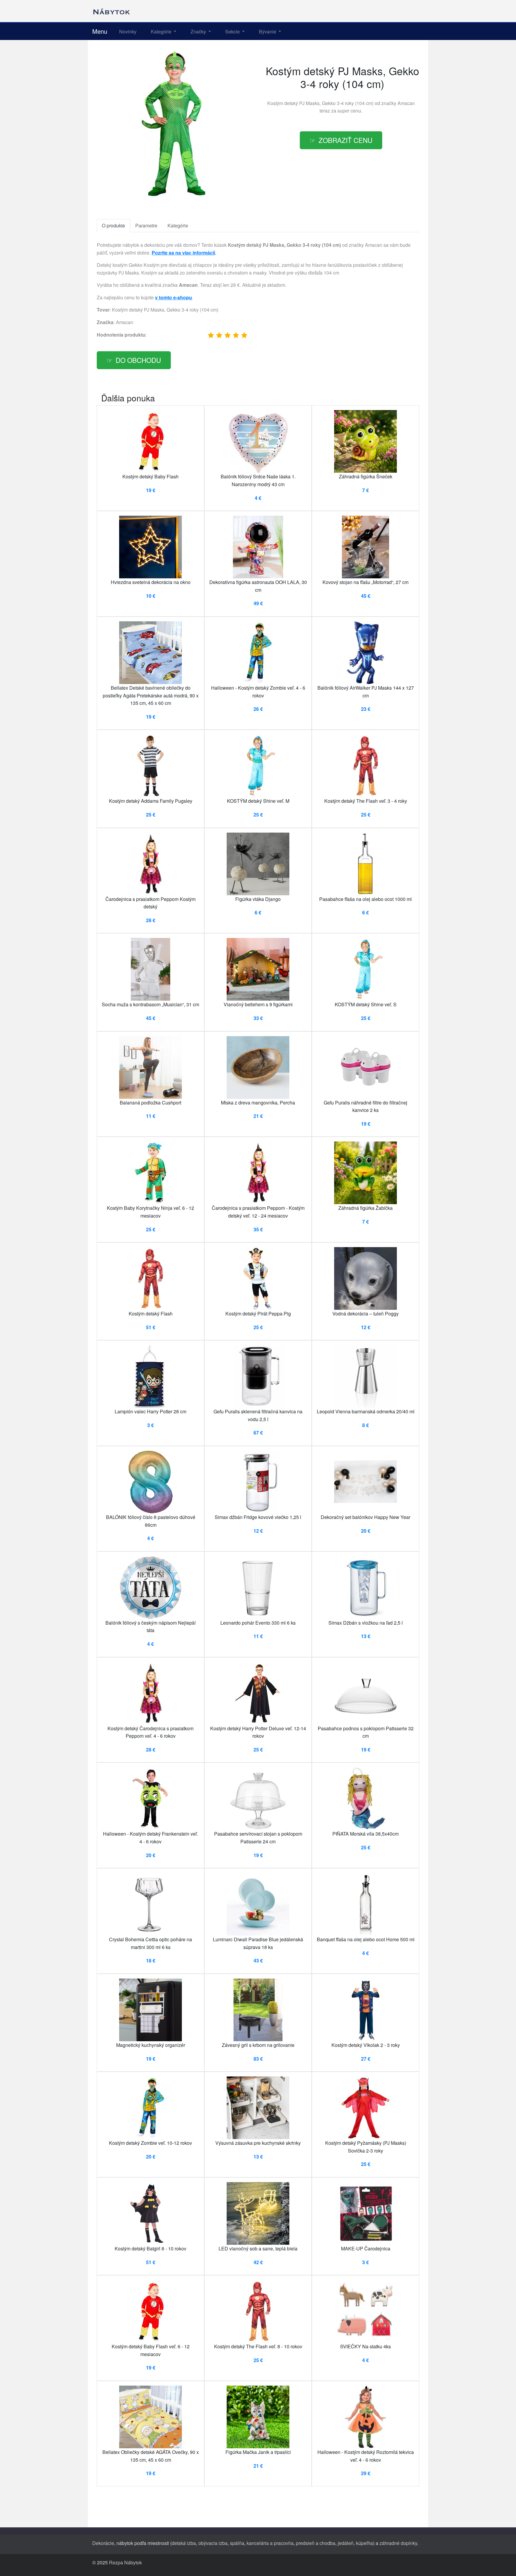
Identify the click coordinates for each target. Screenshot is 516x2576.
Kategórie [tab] (178, 225)
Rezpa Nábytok (125, 2562)
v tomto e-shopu (173, 297)
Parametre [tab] (146, 225)
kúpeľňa (364, 2543)
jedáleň (346, 2543)
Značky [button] (199, 31)
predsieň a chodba (316, 2543)
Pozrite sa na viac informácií (183, 253)
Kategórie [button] (162, 31)
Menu (100, 31)
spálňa (237, 2543)
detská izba (184, 2543)
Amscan (406, 103)
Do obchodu (138, 360)
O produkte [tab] (113, 225)
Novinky (128, 31)
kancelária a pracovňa (270, 2543)
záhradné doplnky (398, 2543)
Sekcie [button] (233, 31)
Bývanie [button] (268, 31)
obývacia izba (213, 2543)
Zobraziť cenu (345, 140)
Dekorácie (103, 2543)
